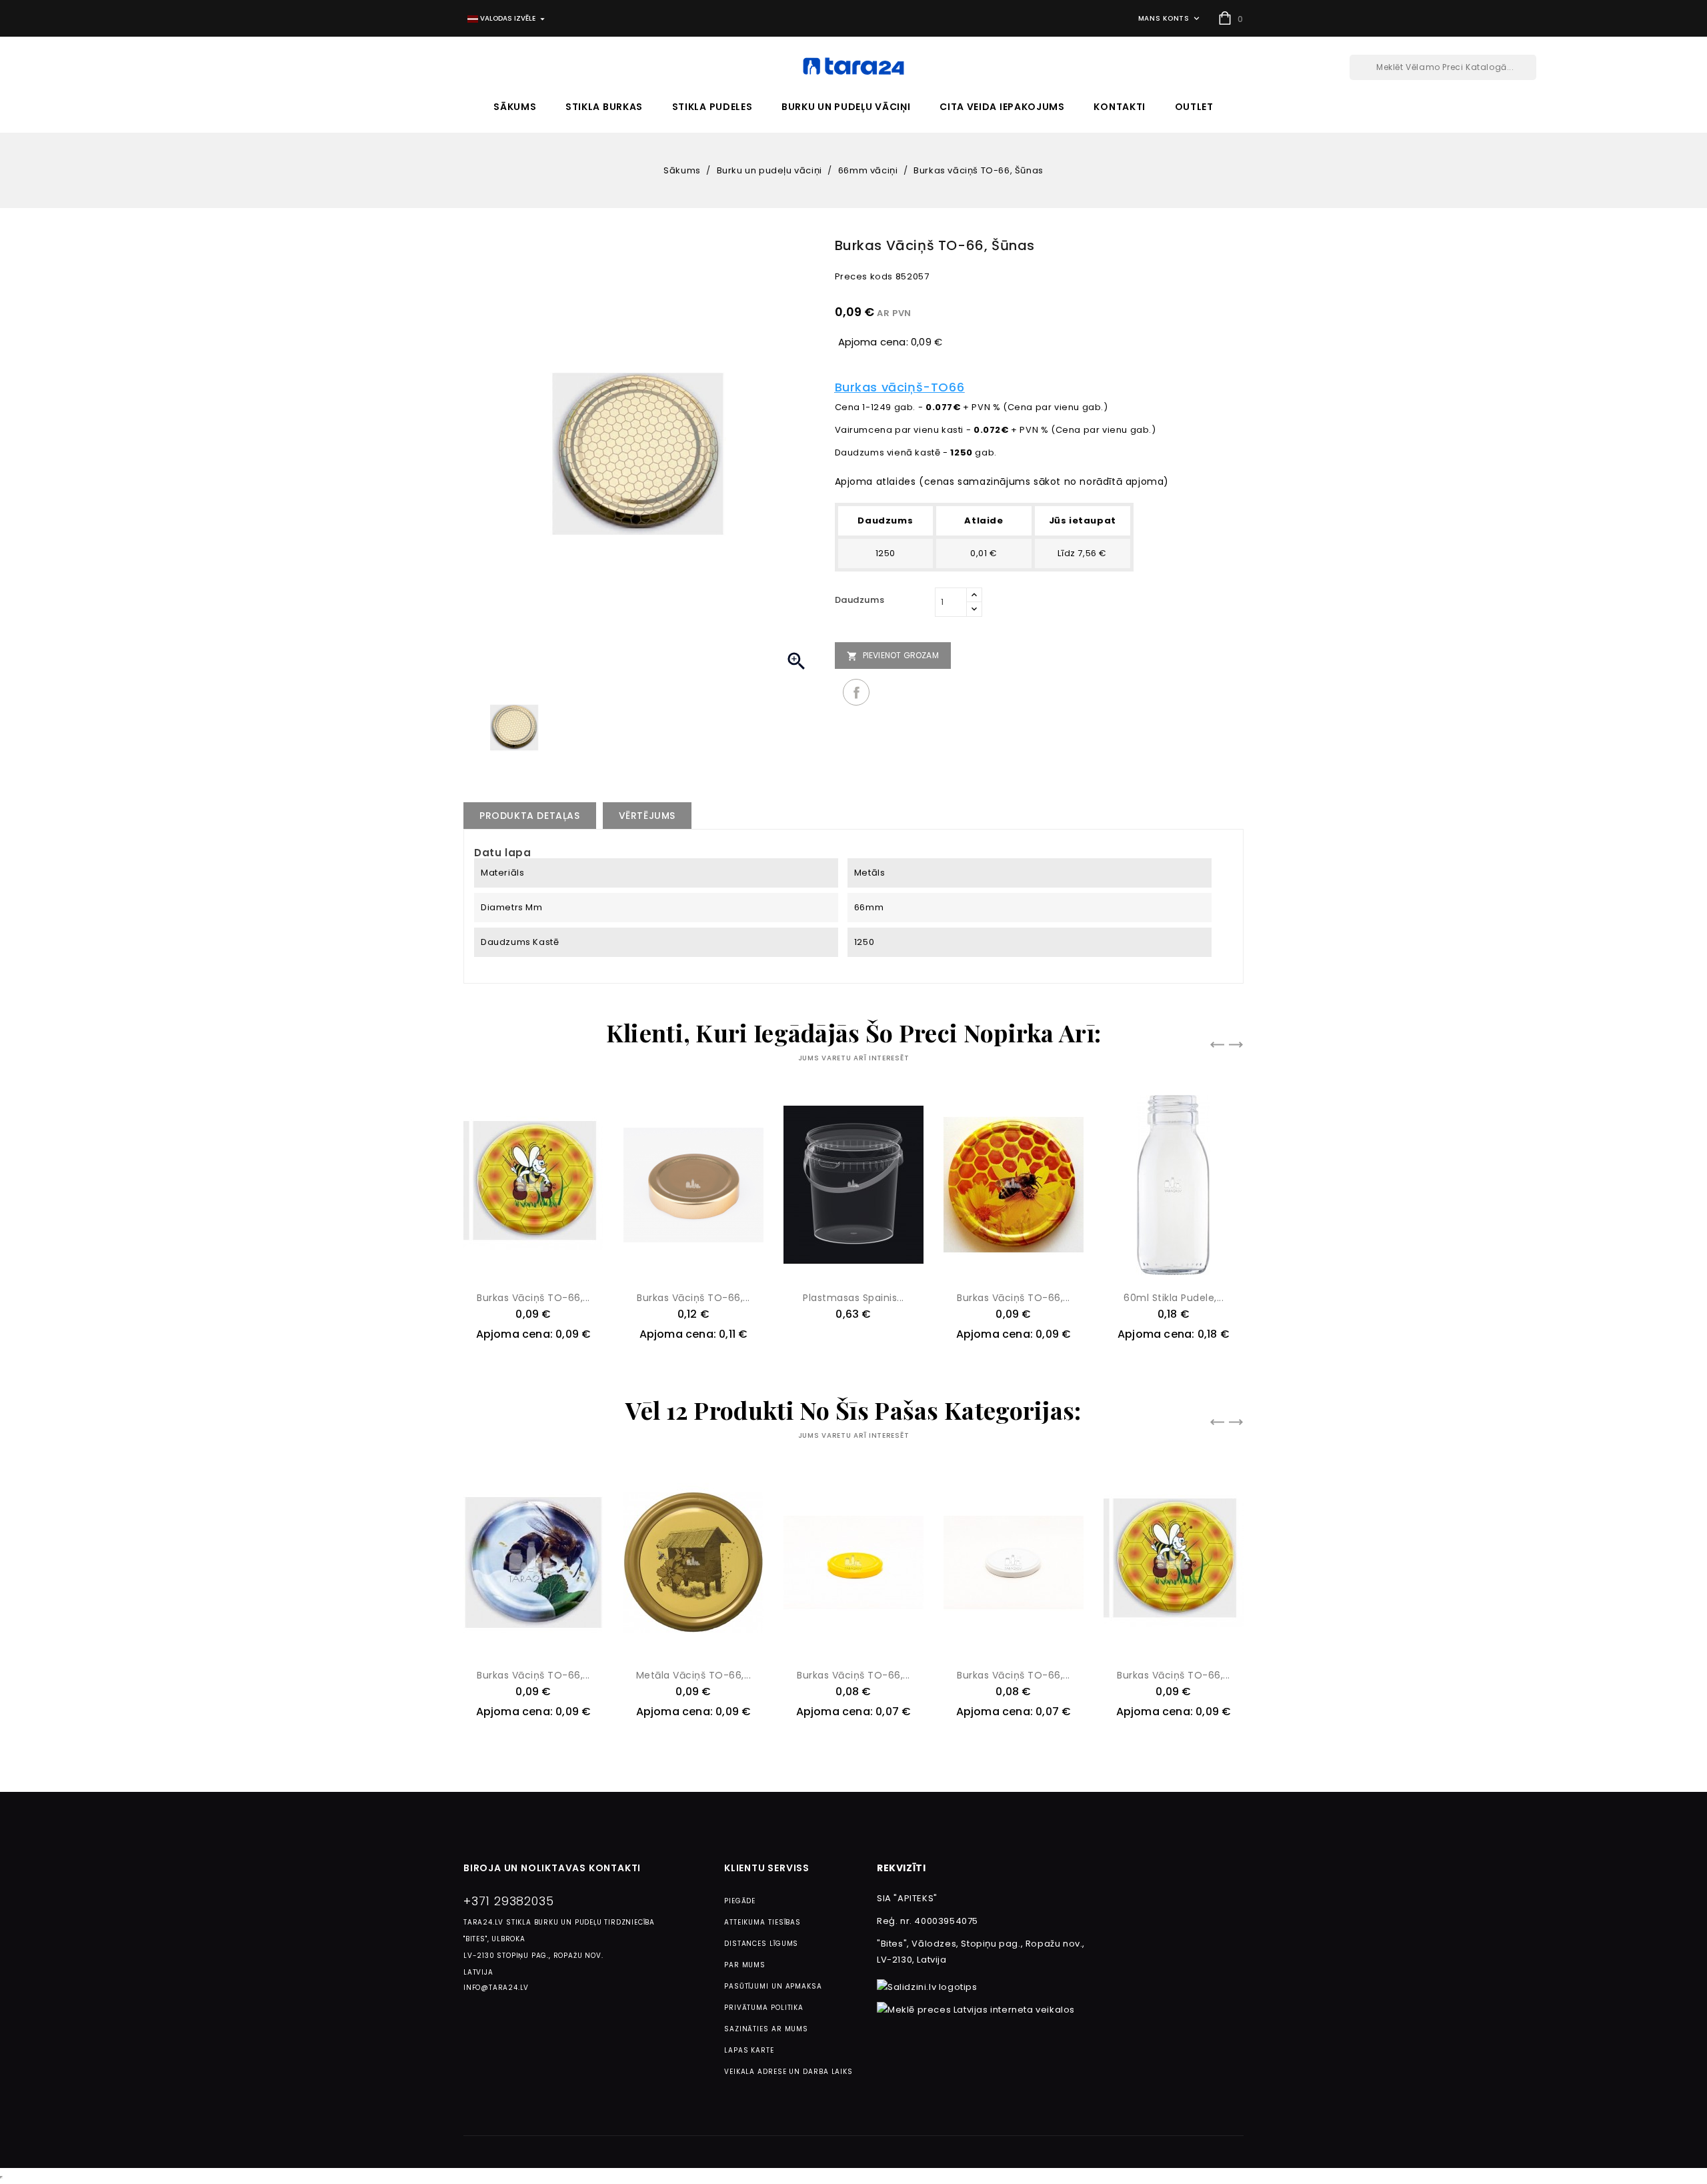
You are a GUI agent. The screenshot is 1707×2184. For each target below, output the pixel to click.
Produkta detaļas (530, 816)
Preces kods (864, 276)
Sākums (515, 107)
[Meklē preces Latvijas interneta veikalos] (976, 2010)
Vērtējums (647, 816)
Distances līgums (761, 1944)
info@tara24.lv (496, 1988)
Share (856, 692)
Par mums (745, 1965)
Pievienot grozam (893, 656)
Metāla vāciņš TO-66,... (694, 1675)
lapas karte (749, 2050)
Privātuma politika (764, 2008)
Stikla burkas (604, 107)
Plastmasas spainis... (853, 1298)
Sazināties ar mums (766, 2029)
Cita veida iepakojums (1002, 107)
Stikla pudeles (712, 107)
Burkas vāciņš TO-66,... (533, 1298)
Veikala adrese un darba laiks (788, 2072)
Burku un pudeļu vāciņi (846, 107)
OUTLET (1194, 107)
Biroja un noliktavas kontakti (552, 1868)
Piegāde (740, 1901)
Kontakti (1120, 107)
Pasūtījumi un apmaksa (773, 1986)
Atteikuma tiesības (762, 1922)
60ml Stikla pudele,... (1174, 1298)
